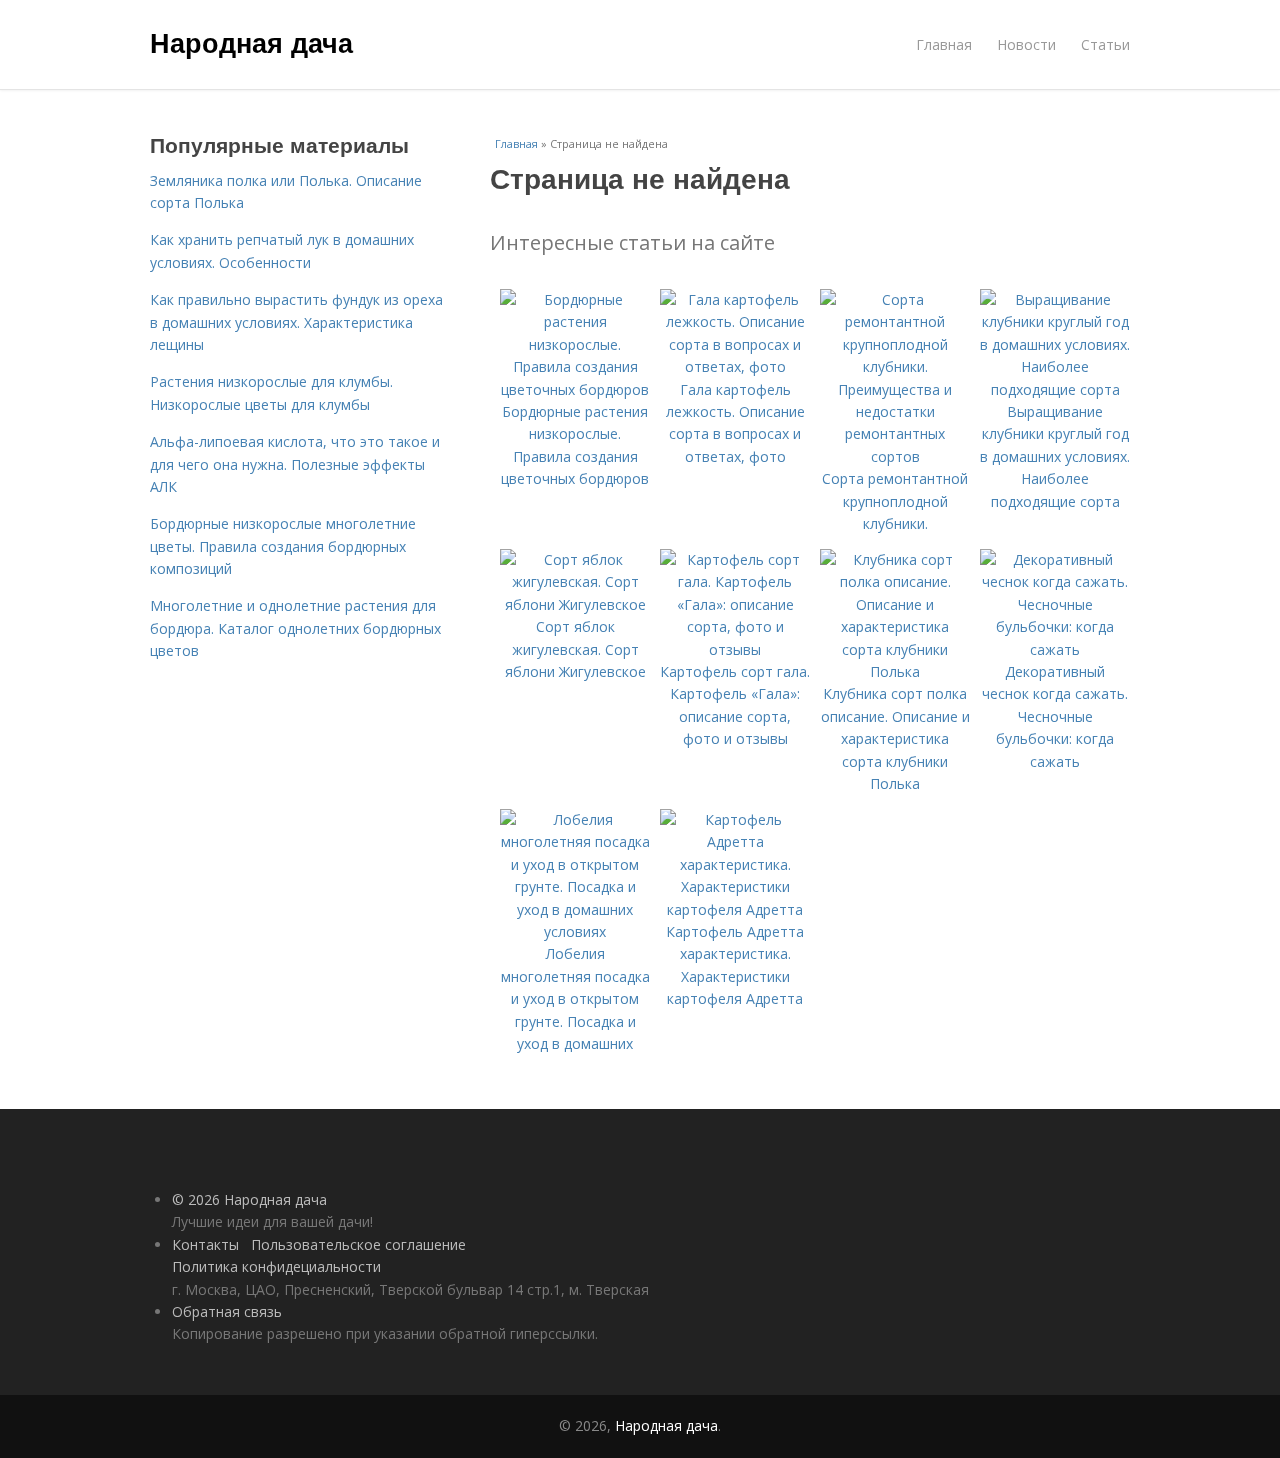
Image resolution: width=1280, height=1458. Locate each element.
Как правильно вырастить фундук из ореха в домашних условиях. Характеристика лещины (296, 322)
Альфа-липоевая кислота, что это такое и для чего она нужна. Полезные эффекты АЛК (295, 464)
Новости (1026, 44)
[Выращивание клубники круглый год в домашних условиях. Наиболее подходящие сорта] (1055, 389)
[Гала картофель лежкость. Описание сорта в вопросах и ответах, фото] (735, 366)
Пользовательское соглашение (358, 1244)
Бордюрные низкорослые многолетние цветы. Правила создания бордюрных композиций (283, 546)
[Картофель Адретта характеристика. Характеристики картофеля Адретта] (735, 909)
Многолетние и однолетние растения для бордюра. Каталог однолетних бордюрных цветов (295, 628)
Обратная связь (227, 1311)
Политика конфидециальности (276, 1266)
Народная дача (251, 42)
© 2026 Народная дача (249, 1199)
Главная (944, 44)
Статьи (1105, 44)
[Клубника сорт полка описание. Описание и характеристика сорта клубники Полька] (895, 671)
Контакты (205, 1244)
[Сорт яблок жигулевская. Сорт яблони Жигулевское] (575, 604)
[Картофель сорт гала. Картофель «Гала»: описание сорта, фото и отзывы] (735, 649)
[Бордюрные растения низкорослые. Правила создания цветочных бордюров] (575, 389)
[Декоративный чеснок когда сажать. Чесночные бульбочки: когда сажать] (1055, 649)
